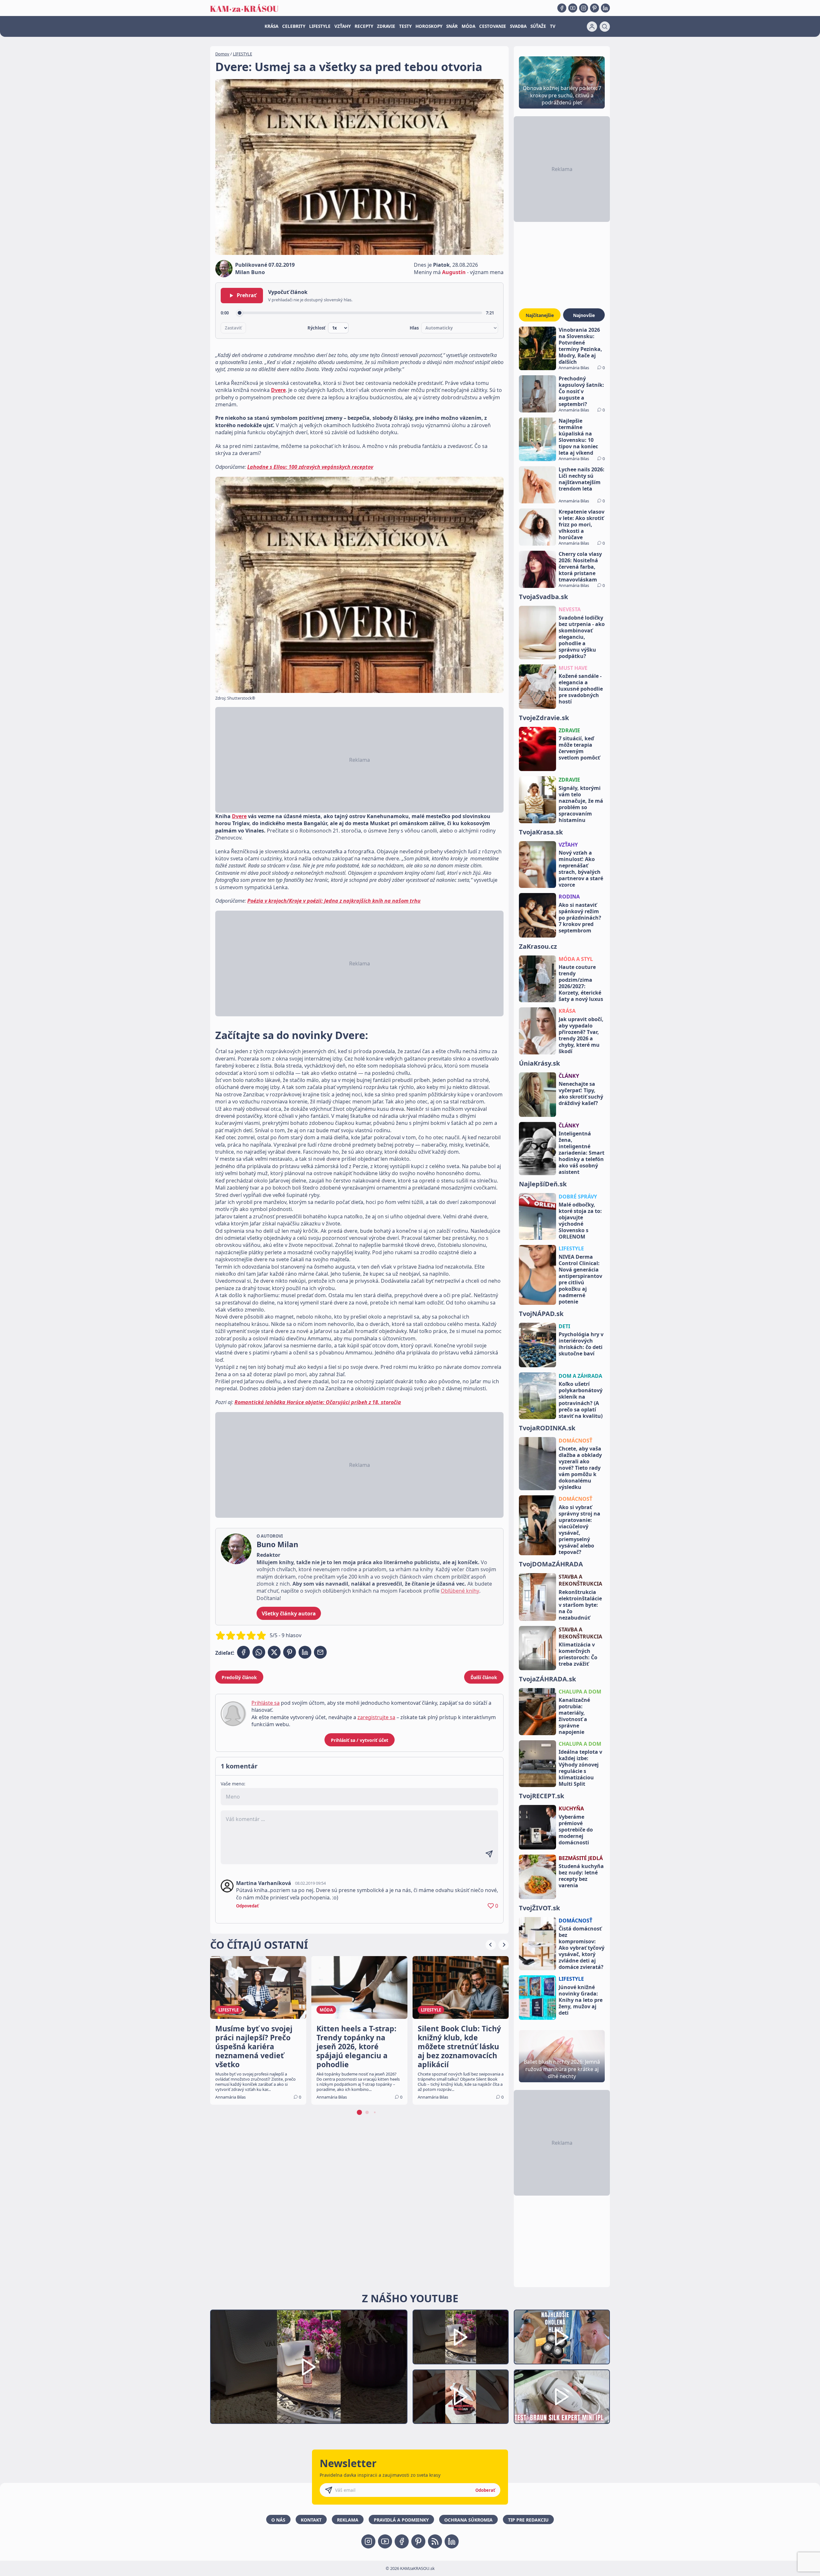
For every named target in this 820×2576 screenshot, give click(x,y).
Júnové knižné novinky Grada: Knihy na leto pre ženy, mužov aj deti (581, 2000)
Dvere (278, 390)
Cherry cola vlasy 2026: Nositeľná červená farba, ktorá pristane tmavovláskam (580, 567)
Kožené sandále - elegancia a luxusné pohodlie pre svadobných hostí (581, 689)
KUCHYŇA (571, 1808)
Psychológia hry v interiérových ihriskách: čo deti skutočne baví (581, 1344)
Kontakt (311, 2520)
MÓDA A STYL (576, 959)
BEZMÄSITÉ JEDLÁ (581, 1858)
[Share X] (274, 1652)
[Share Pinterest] (290, 1652)
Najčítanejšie (540, 315)
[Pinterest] (594, 8)
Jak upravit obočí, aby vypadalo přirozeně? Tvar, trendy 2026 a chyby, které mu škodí (581, 1035)
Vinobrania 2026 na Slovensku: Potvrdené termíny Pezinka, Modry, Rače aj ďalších (580, 346)
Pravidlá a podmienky (401, 2520)
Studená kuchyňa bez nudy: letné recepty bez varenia (581, 1876)
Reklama (348, 2520)
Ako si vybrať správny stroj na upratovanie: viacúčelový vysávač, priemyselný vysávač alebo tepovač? (579, 1530)
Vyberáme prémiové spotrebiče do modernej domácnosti (576, 1830)
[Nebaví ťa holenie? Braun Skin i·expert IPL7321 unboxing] (461, 2397)
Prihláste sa (266, 1703)
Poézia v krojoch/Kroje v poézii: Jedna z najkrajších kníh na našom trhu (334, 901)
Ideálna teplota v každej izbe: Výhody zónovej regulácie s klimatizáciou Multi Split (580, 1768)
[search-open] (605, 27)
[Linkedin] (605, 8)
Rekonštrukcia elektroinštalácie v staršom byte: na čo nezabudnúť (580, 1605)
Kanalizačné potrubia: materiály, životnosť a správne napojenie (574, 1716)
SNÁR (452, 26)
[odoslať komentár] (489, 1854)
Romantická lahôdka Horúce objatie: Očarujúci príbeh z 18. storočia (318, 1402)
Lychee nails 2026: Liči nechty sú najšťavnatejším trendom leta (582, 479)
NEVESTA (570, 609)
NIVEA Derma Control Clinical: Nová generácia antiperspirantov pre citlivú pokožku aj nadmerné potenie (580, 1279)
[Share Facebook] (243, 1652)
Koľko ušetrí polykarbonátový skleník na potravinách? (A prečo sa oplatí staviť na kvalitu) (581, 1400)
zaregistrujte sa (376, 1717)
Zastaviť (233, 328)
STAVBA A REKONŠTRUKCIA (580, 1580)
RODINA (569, 897)
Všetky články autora (289, 1613)
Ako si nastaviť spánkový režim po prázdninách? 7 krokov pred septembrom (580, 918)
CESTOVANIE (493, 26)
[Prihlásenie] (592, 27)
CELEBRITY (294, 26)
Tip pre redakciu (528, 2520)
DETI (564, 1326)
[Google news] (435, 2541)
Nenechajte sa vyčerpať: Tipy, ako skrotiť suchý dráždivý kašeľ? (581, 1093)
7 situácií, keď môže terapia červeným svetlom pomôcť (579, 748)
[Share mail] (320, 1652)
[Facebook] (562, 8)
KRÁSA (271, 26)
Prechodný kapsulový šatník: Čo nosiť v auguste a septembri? (581, 391)
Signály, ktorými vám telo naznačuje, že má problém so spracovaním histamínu (581, 804)
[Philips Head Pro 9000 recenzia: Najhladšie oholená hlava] (562, 2337)
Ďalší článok (484, 1677)
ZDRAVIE (386, 26)
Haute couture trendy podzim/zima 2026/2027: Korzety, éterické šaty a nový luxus (581, 983)
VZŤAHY (343, 26)
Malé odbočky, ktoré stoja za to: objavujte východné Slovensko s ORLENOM (580, 1221)
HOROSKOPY (429, 26)
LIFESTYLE (320, 26)
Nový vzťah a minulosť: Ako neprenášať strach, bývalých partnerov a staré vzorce (581, 869)
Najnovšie (584, 315)
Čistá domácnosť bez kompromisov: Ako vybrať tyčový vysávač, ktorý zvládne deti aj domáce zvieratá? (582, 1948)
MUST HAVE (573, 668)
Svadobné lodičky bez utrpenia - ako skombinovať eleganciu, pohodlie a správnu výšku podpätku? (582, 637)
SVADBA (518, 26)
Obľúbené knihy (460, 1591)
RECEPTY (364, 26)
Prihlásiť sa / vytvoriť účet (360, 1740)
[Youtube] (573, 8)
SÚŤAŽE (538, 26)
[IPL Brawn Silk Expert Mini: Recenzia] (562, 2397)
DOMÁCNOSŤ (575, 1441)
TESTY (405, 26)
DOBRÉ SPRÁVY (578, 1197)
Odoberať (485, 2490)
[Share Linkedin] (305, 1652)
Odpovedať (247, 1906)
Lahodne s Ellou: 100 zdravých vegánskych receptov (310, 467)
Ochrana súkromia (468, 2520)
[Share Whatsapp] (259, 1652)
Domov (222, 54)
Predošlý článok (239, 1677)
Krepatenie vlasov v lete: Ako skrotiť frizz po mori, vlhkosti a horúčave (582, 524)
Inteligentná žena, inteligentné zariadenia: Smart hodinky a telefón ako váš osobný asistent (582, 1153)
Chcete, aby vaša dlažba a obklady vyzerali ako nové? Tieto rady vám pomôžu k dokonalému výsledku (580, 1468)
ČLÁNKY (569, 1076)
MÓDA (468, 26)
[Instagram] (584, 8)
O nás (278, 2520)
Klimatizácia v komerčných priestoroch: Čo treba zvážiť (578, 1654)
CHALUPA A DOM (580, 1692)
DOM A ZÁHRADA (580, 1376)
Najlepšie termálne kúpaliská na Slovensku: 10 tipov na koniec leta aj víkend (578, 437)
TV (553, 26)
